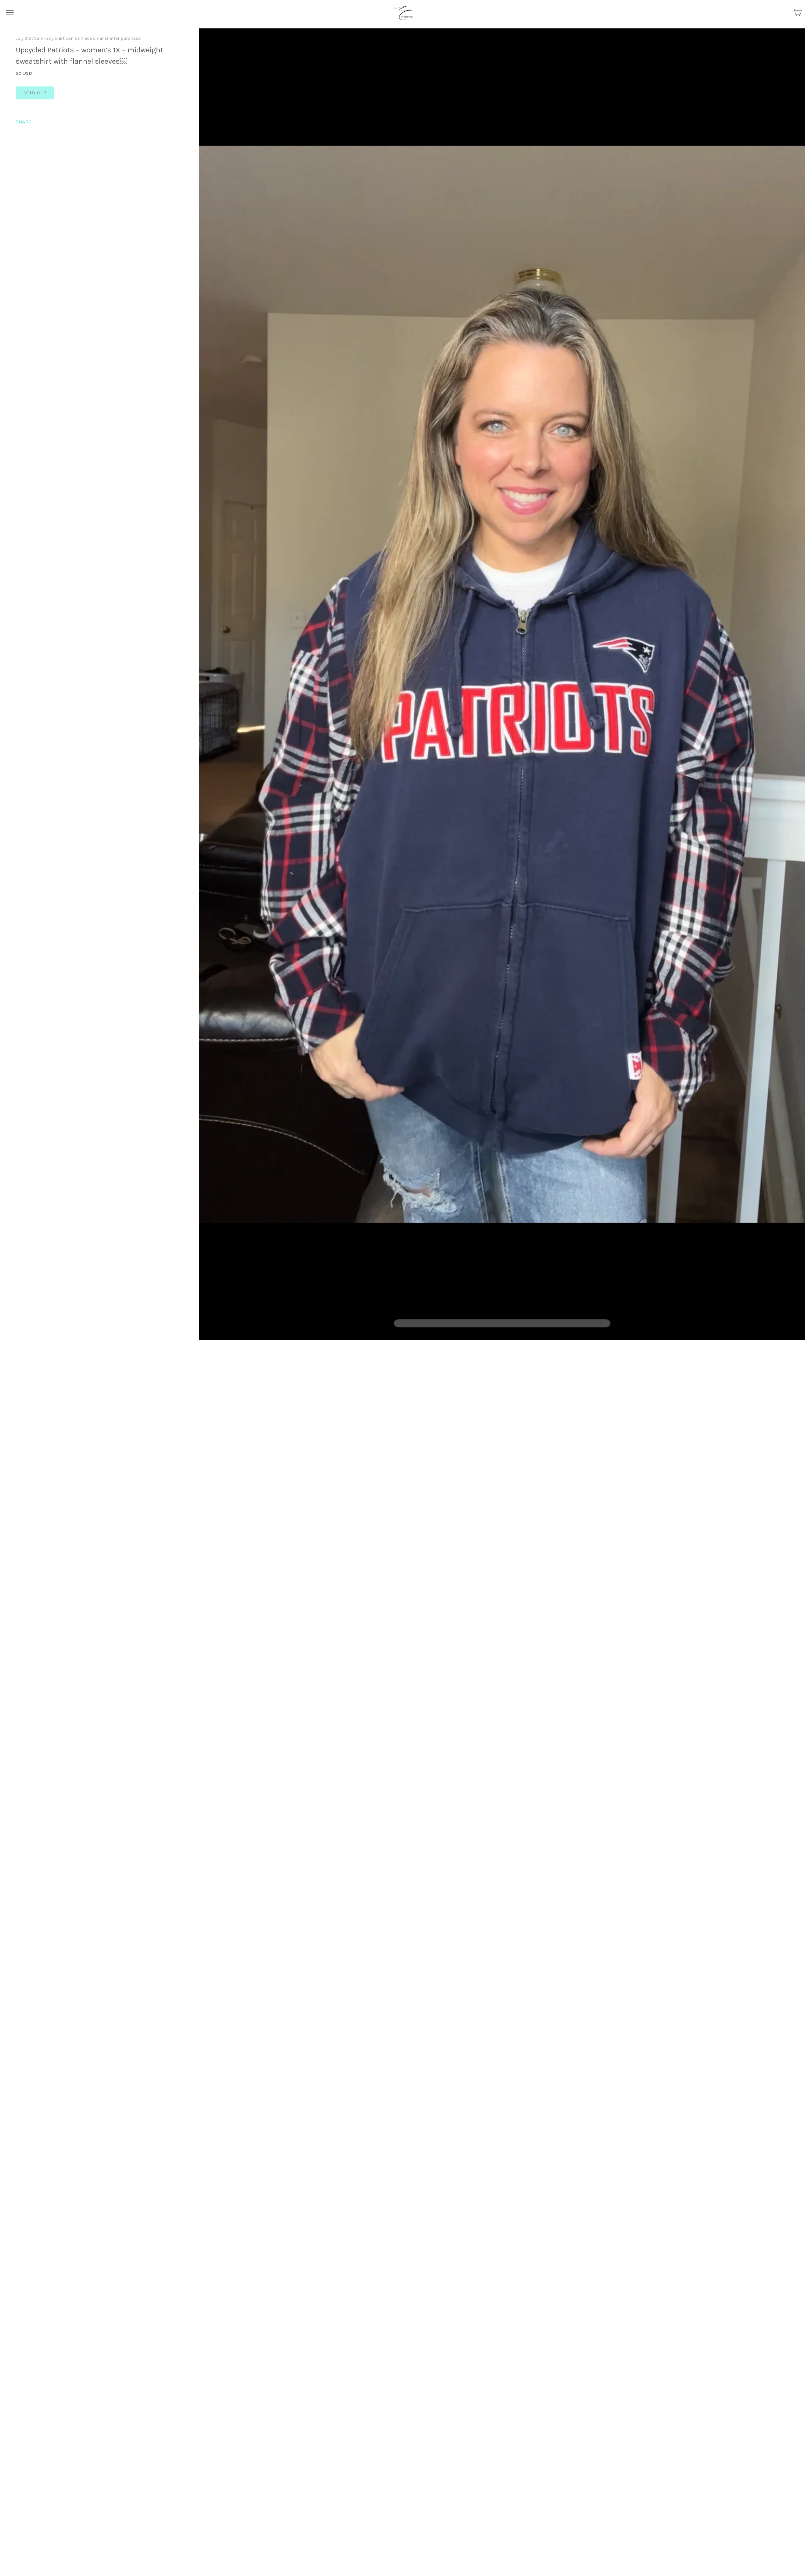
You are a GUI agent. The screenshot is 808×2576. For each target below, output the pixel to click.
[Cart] (797, 13)
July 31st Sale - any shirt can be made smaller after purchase (78, 38)
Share (24, 122)
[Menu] (10, 13)
